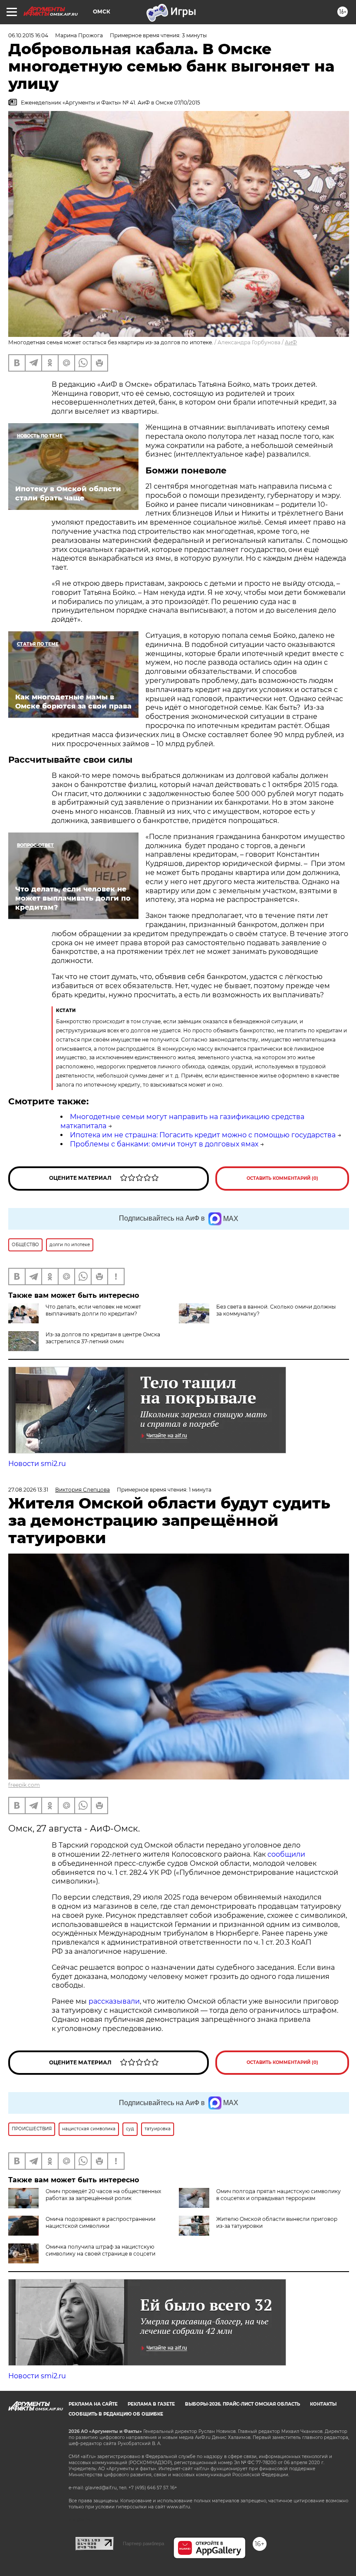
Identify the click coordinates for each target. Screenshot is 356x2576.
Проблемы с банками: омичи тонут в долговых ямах (164, 1144)
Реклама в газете (151, 2404)
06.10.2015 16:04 (28, 35)
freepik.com (24, 1785)
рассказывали (114, 2001)
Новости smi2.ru (37, 1464)
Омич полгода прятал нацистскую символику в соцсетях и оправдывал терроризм (279, 2195)
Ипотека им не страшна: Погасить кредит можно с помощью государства (203, 1135)
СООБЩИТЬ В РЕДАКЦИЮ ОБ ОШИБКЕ (116, 2414)
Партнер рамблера (143, 2543)
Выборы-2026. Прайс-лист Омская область (242, 2404)
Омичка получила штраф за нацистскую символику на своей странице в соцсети (101, 2250)
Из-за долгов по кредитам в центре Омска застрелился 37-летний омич (103, 1338)
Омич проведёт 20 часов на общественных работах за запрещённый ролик (103, 2195)
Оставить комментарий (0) (282, 1178)
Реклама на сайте (93, 2404)
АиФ (291, 342)
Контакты (323, 2404)
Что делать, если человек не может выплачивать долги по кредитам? (93, 1310)
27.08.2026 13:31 (28, 1490)
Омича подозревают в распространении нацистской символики (101, 2222)
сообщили (286, 1854)
